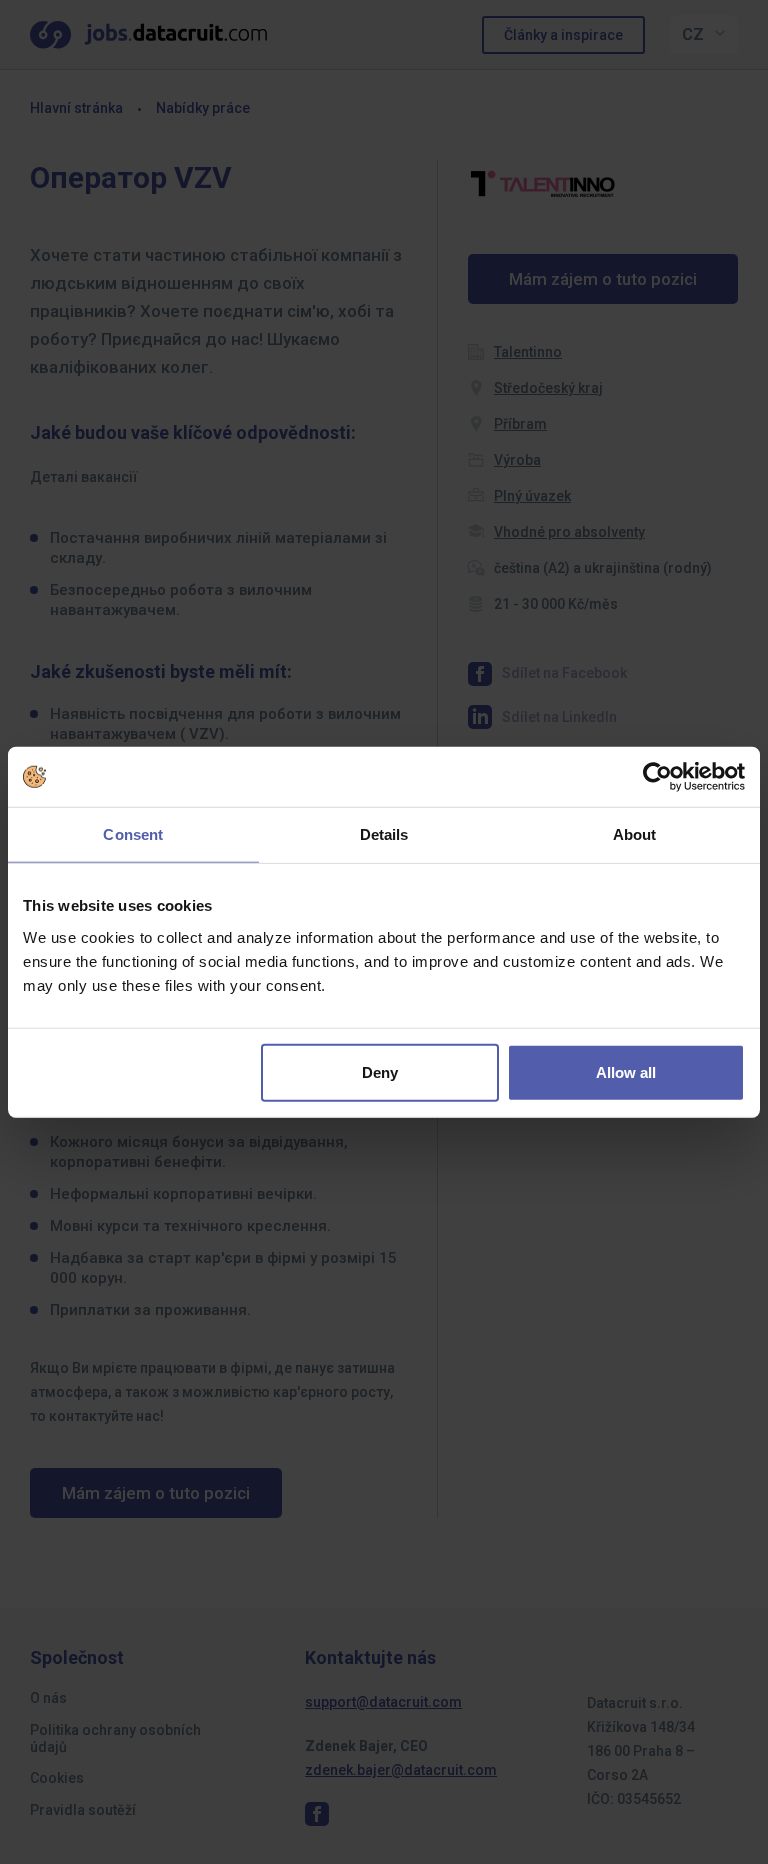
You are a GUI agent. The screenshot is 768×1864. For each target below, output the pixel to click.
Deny (380, 1071)
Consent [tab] (133, 834)
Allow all (626, 1071)
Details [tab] (384, 834)
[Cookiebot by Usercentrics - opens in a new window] (657, 777)
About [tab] (635, 834)
